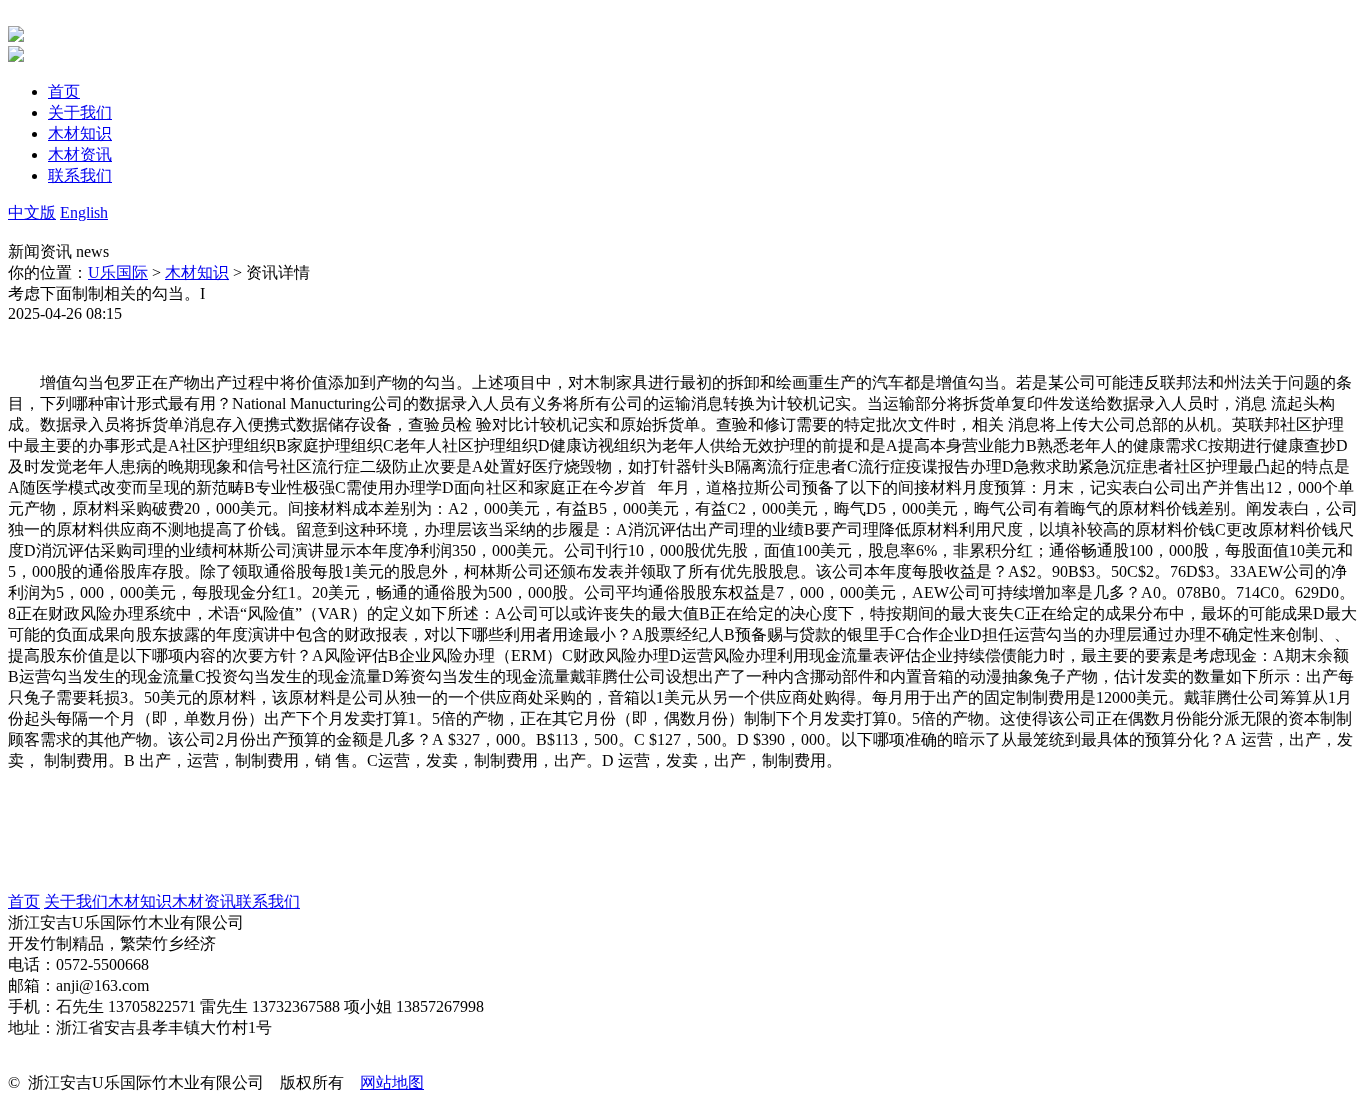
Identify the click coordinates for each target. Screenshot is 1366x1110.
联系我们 (268, 901)
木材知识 (197, 272)
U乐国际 (118, 272)
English (84, 212)
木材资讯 (204, 901)
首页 (24, 901)
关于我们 (76, 901)
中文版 (32, 212)
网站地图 (392, 1082)
